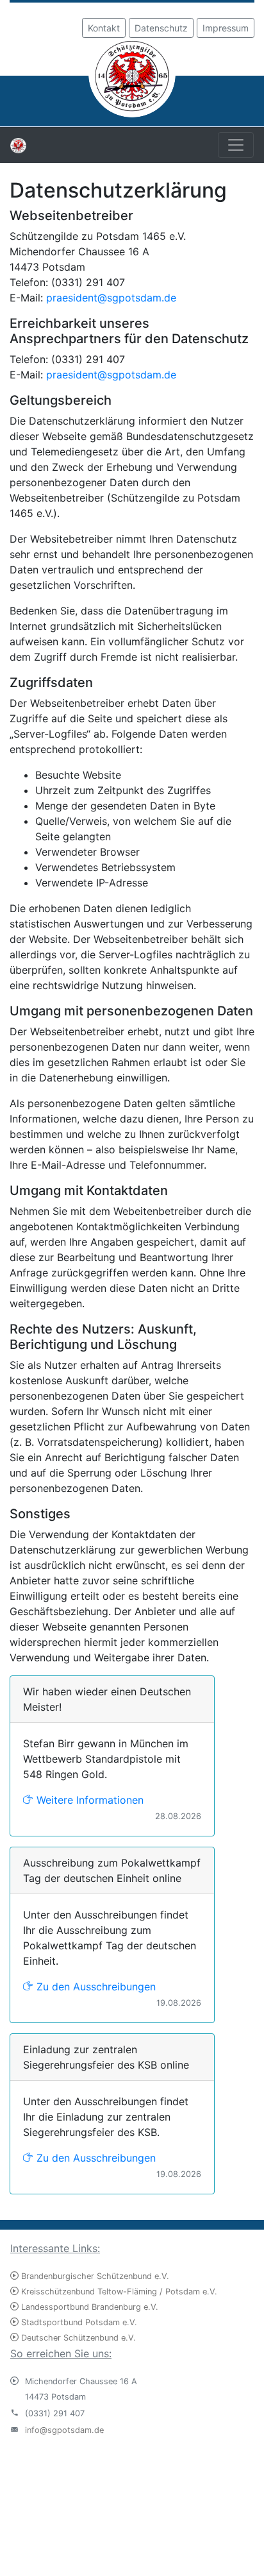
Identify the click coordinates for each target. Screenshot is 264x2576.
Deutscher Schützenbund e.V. (77, 2338)
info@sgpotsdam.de (64, 2430)
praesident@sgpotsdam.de (111, 298)
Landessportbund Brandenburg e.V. (88, 2307)
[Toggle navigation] (236, 145)
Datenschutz (161, 28)
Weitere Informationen (88, 1800)
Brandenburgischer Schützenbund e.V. (94, 2276)
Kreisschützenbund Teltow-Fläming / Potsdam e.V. (118, 2292)
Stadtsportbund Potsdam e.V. (78, 2322)
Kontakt (104, 28)
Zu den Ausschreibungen (95, 1987)
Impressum (226, 28)
